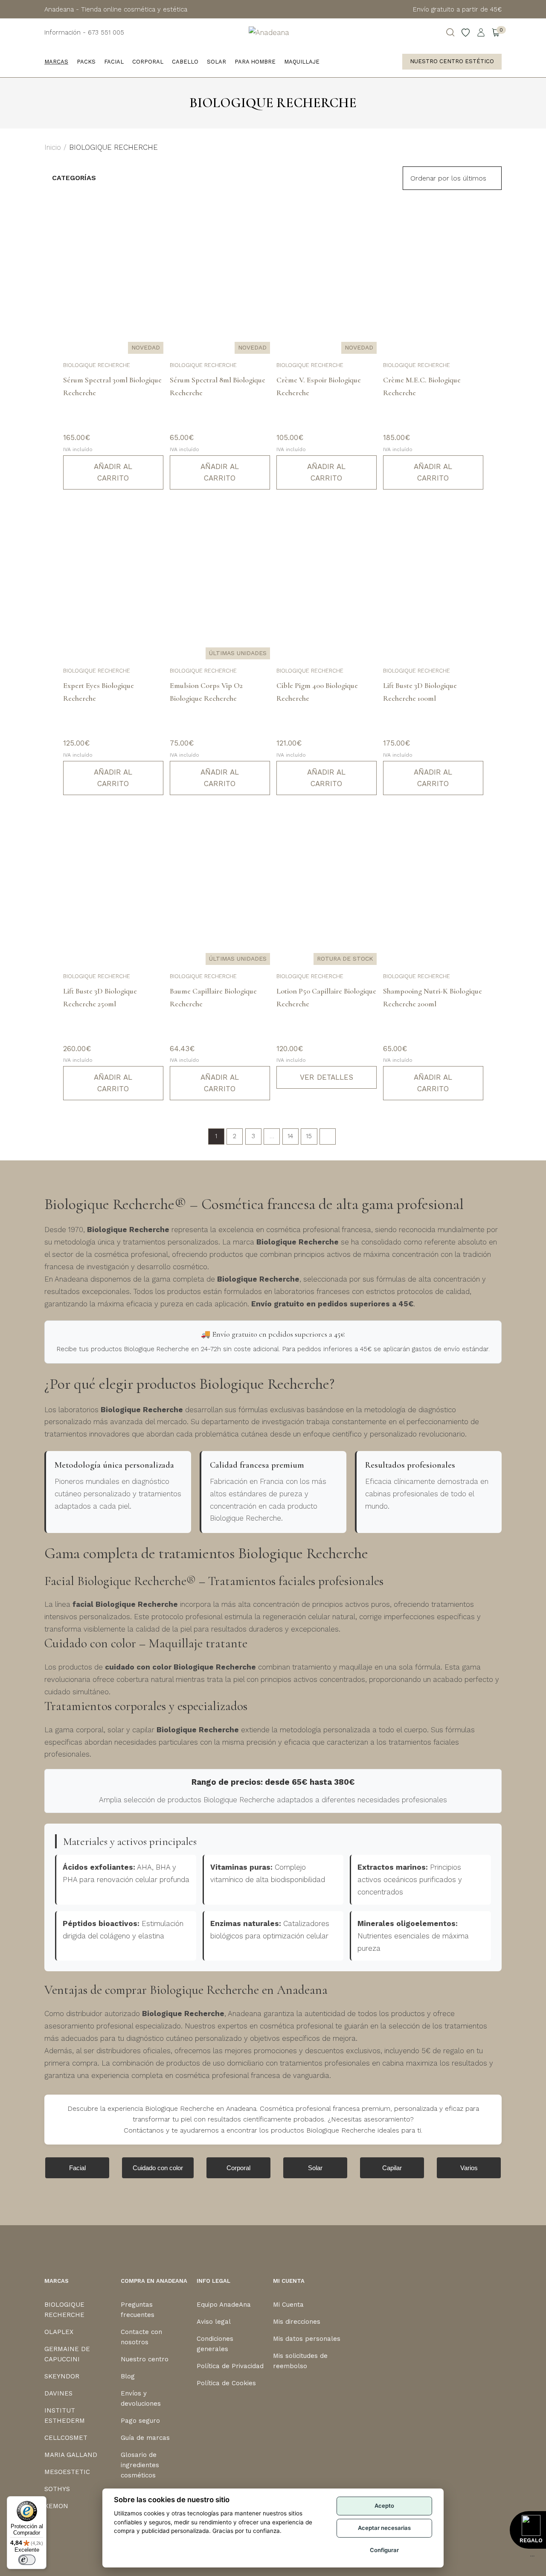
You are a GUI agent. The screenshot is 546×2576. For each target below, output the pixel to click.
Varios (469, 2168)
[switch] (27, 2560)
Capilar (392, 2168)
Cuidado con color (158, 2168)
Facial (77, 2168)
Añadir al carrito (113, 472)
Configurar (384, 2550)
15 (309, 1136)
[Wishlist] (466, 32)
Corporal (238, 2168)
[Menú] (532, 2558)
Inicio (53, 147)
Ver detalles (327, 1077)
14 (290, 1136)
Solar (315, 2168)
